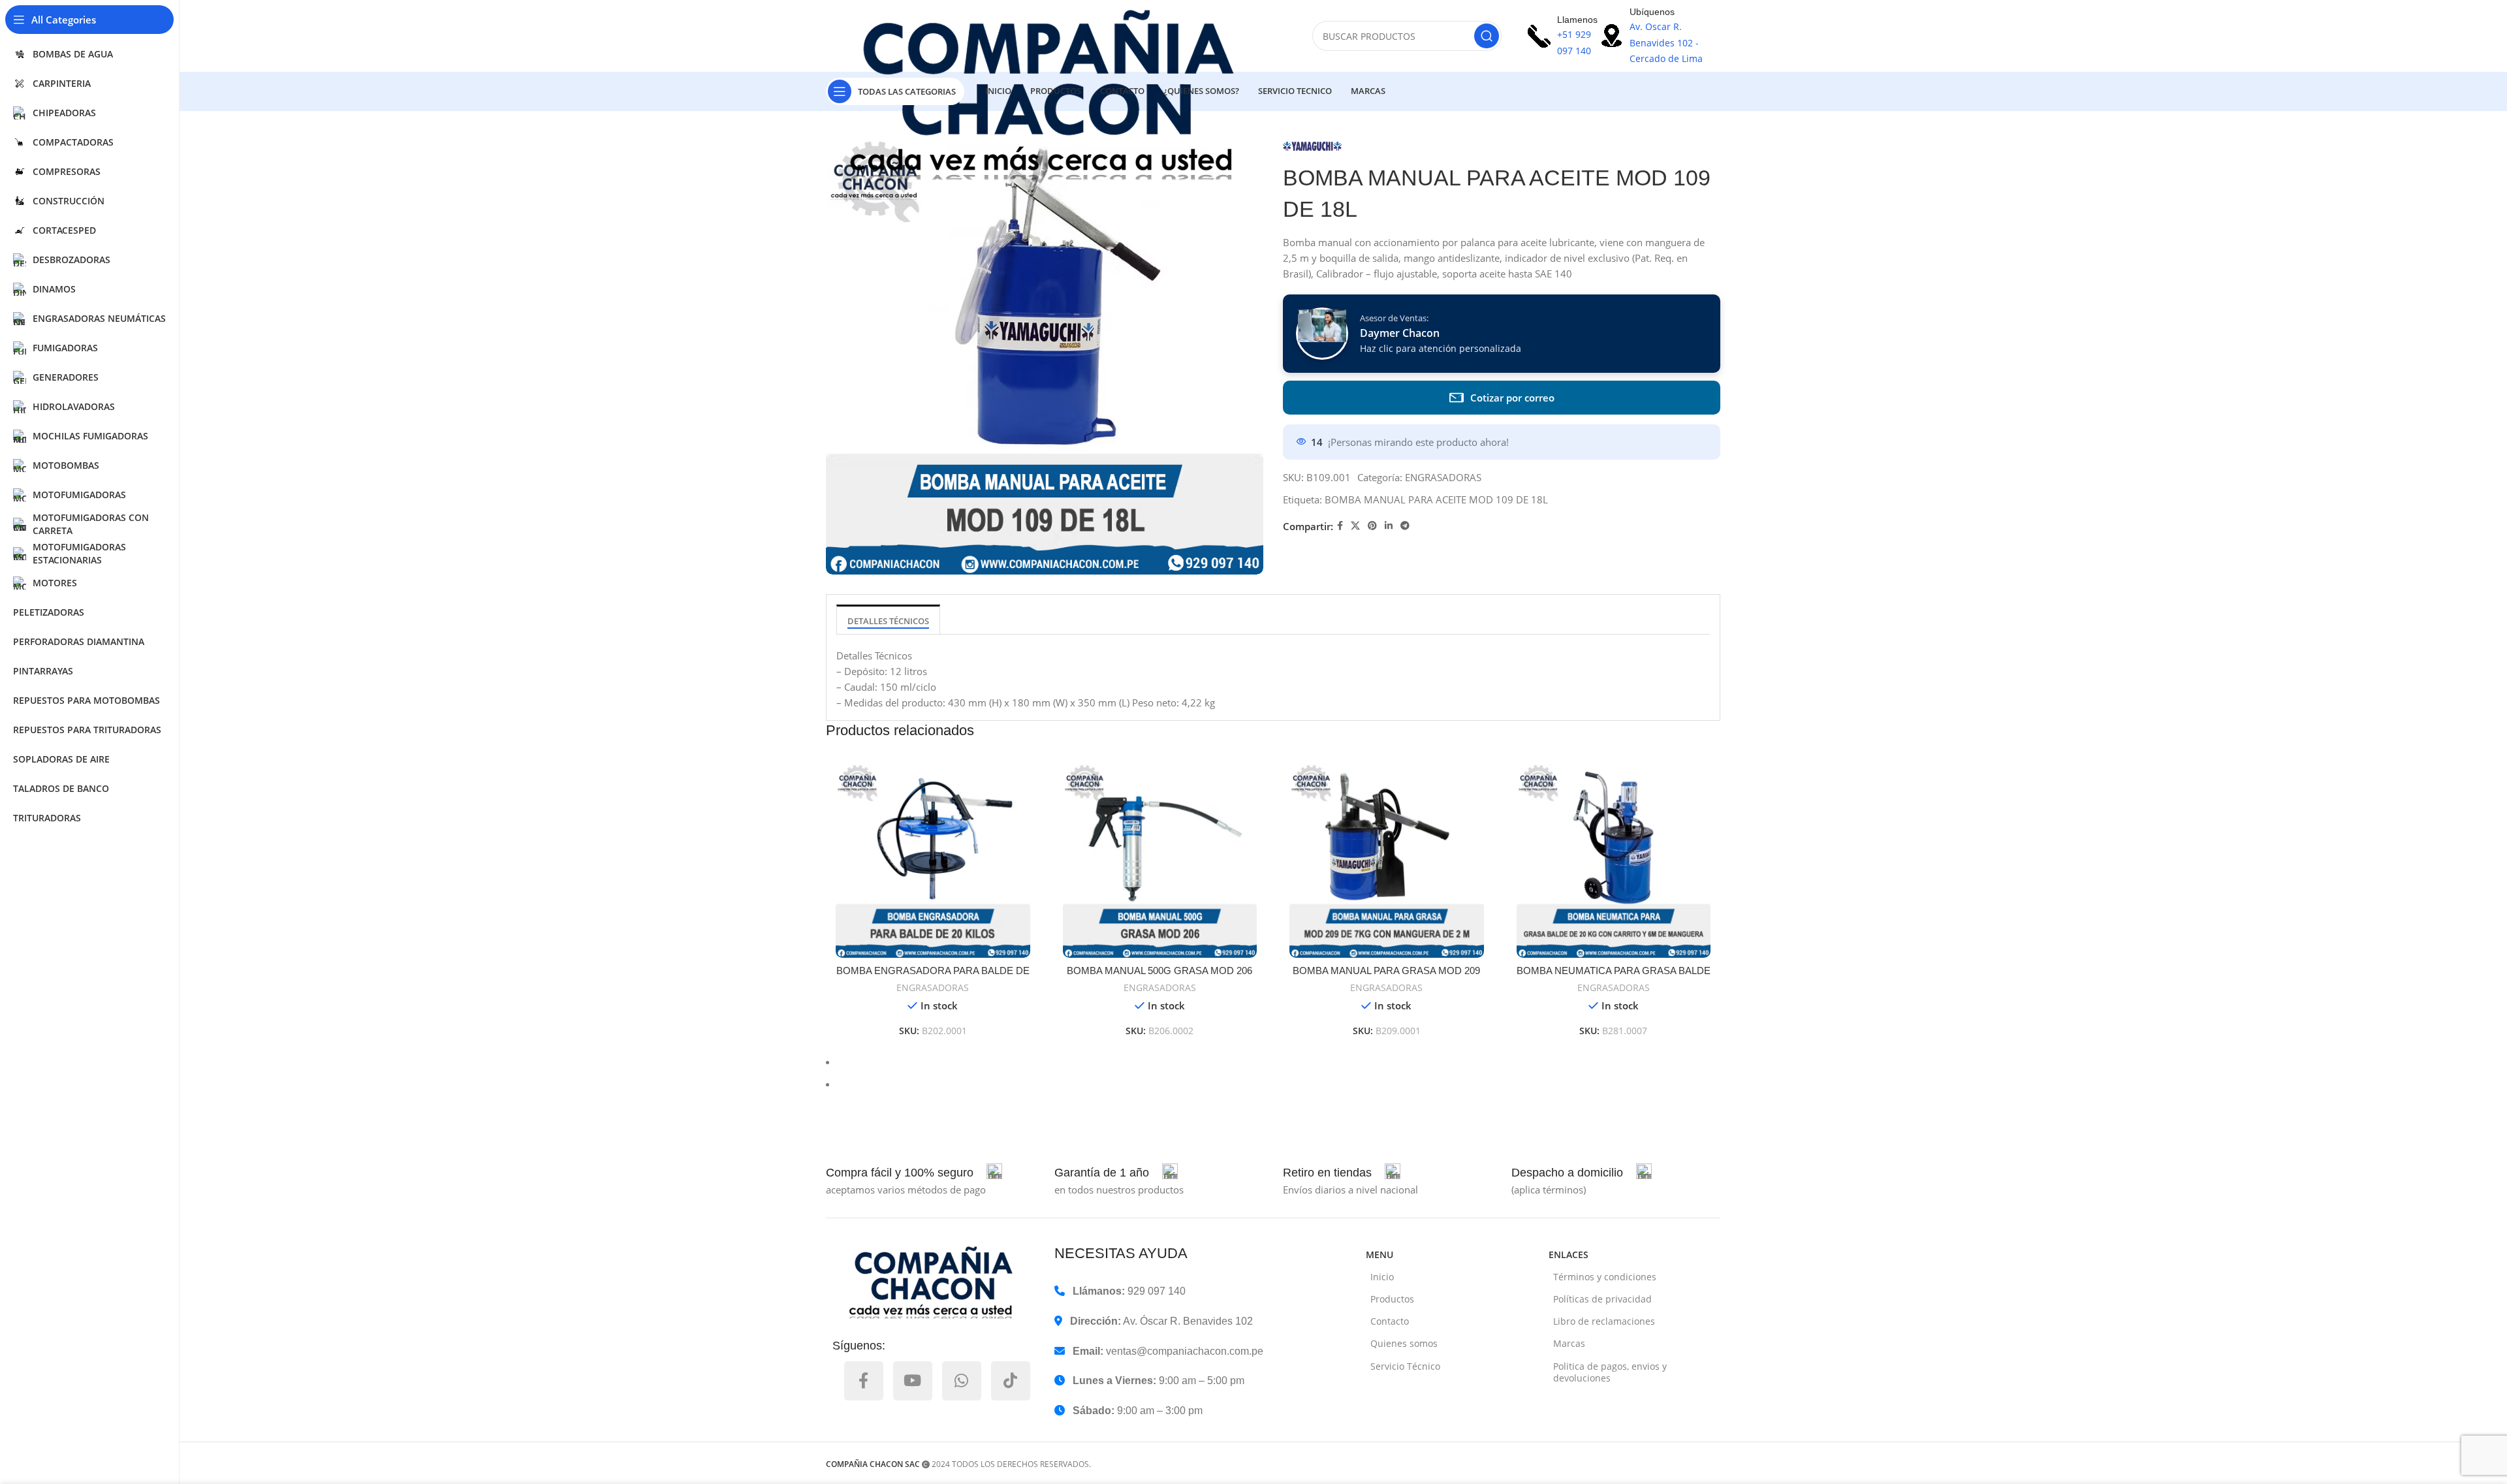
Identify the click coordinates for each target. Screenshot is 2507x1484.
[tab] (888, 619)
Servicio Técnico (1405, 1366)
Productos (1392, 1299)
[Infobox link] (914, 1173)
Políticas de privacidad (1602, 1299)
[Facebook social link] (1340, 526)
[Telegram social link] (1405, 526)
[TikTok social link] (1011, 1381)
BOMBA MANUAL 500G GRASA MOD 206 (1159, 971)
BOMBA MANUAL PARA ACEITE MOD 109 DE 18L (1436, 499)
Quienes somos (1404, 1343)
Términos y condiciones (1605, 1277)
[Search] (1487, 36)
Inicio (1382, 1277)
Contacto (1390, 1321)
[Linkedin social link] (1389, 526)
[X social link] (1355, 526)
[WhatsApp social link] (962, 1381)
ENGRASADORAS (1443, 477)
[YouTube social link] (913, 1381)
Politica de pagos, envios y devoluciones (1610, 1372)
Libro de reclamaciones (1604, 1321)
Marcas (1569, 1343)
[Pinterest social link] (1372, 526)
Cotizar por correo (1512, 398)
